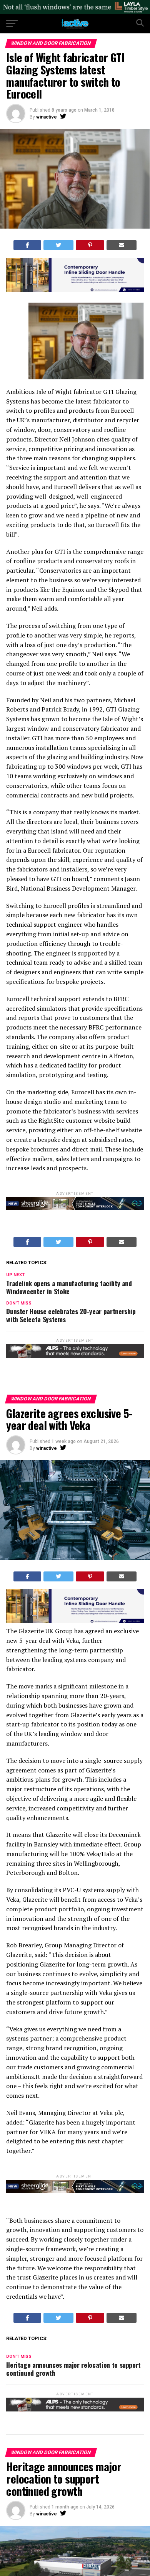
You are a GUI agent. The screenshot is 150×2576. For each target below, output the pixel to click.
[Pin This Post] (90, 245)
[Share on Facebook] (27, 245)
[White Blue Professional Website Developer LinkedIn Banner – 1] (75, 290)
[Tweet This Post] (58, 245)
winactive (47, 117)
